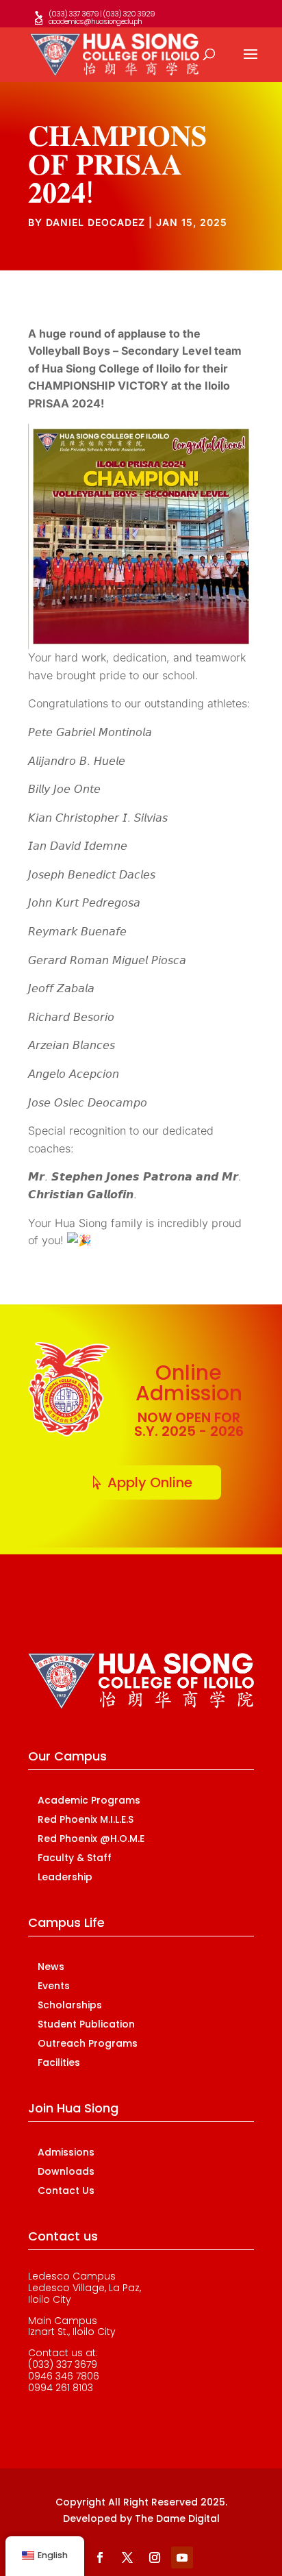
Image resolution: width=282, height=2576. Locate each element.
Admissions (66, 2152)
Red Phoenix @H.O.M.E (91, 1839)
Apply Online (150, 1482)
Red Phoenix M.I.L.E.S (86, 1819)
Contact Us (66, 2190)
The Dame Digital (177, 2518)
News (51, 1967)
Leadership (65, 1877)
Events (54, 1986)
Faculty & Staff (75, 1858)
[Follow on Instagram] (155, 2558)
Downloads (66, 2171)
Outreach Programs (88, 2043)
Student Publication (86, 2024)
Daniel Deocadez (95, 222)
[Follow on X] (127, 2558)
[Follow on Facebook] (100, 2558)
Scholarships (70, 2005)
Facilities (59, 2062)
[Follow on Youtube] (182, 2558)
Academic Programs (89, 1800)
